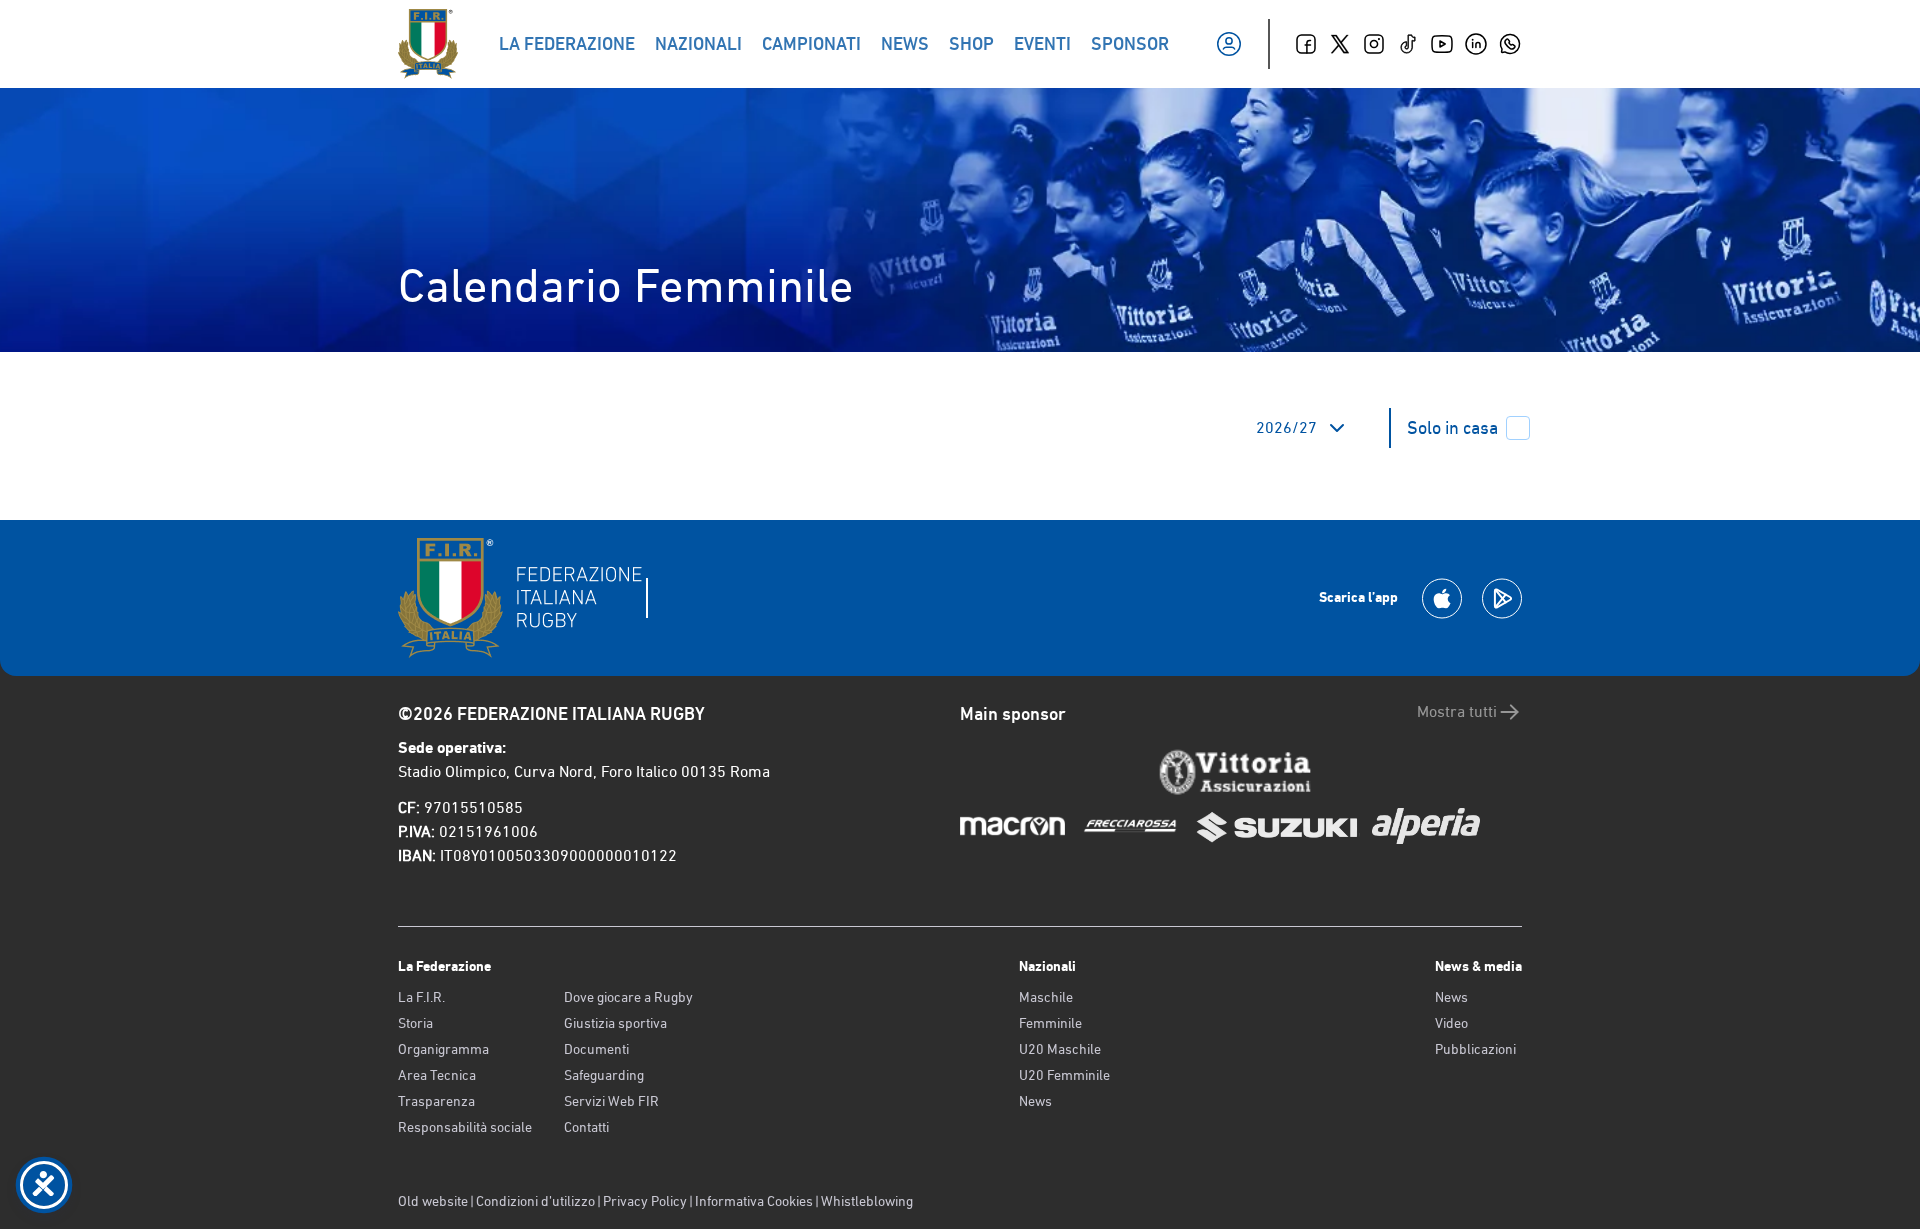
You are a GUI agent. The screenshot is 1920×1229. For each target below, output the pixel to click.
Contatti (586, 1127)
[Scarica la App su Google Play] (1502, 598)
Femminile (1050, 1023)
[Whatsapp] (1510, 44)
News (1035, 1101)
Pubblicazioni (1475, 1049)
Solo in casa (1452, 427)
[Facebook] (1306, 44)
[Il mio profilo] (1229, 44)
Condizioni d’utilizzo (535, 1201)
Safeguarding (604, 1075)
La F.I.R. (421, 997)
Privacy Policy (645, 1201)
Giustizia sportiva (615, 1023)
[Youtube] (1442, 44)
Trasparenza (436, 1101)
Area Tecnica (437, 1075)
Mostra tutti (1457, 711)
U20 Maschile (1060, 1049)
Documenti (596, 1049)
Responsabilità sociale (465, 1127)
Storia (415, 1023)
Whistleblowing (867, 1201)
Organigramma (443, 1049)
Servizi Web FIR (611, 1101)
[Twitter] (1340, 44)
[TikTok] (1408, 44)
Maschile (1046, 997)
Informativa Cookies (754, 1201)
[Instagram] (1374, 44)
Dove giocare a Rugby (628, 997)
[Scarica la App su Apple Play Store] (1442, 598)
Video (1451, 1023)
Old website (433, 1201)
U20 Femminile (1064, 1075)
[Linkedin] (1476, 44)
